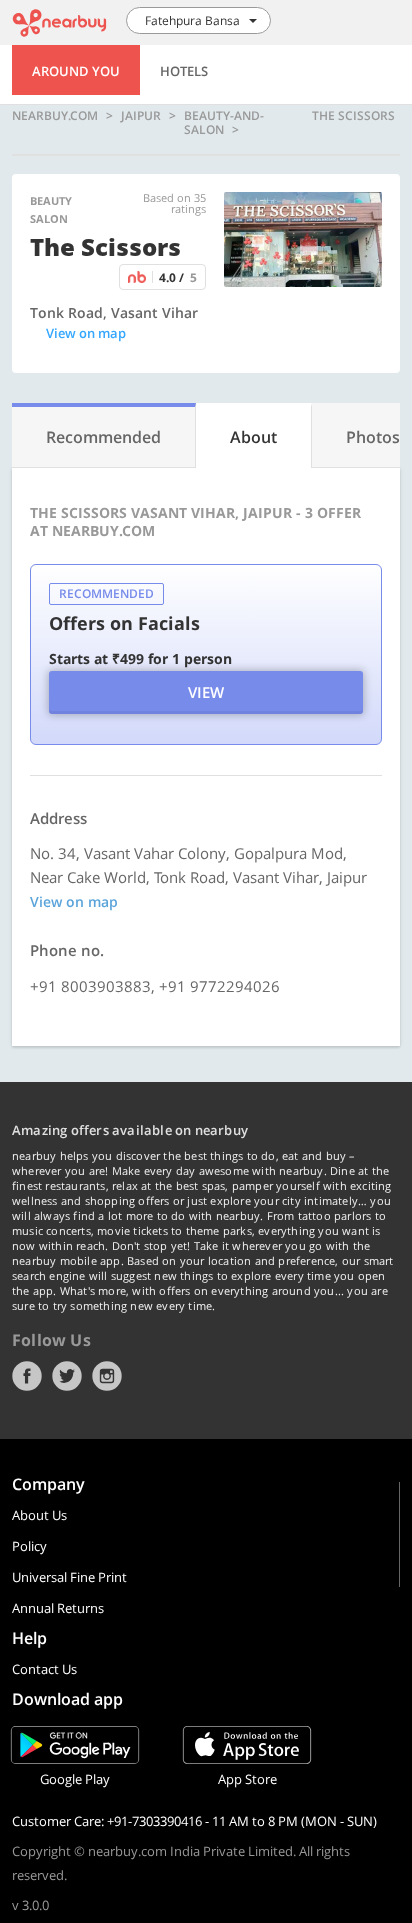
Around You (76, 71)
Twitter (67, 1376)
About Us (39, 1515)
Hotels (184, 71)
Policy (29, 1546)
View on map (86, 333)
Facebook (27, 1376)
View (206, 692)
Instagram (107, 1376)
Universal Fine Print (69, 1577)
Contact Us (44, 1669)
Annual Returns (58, 1608)
